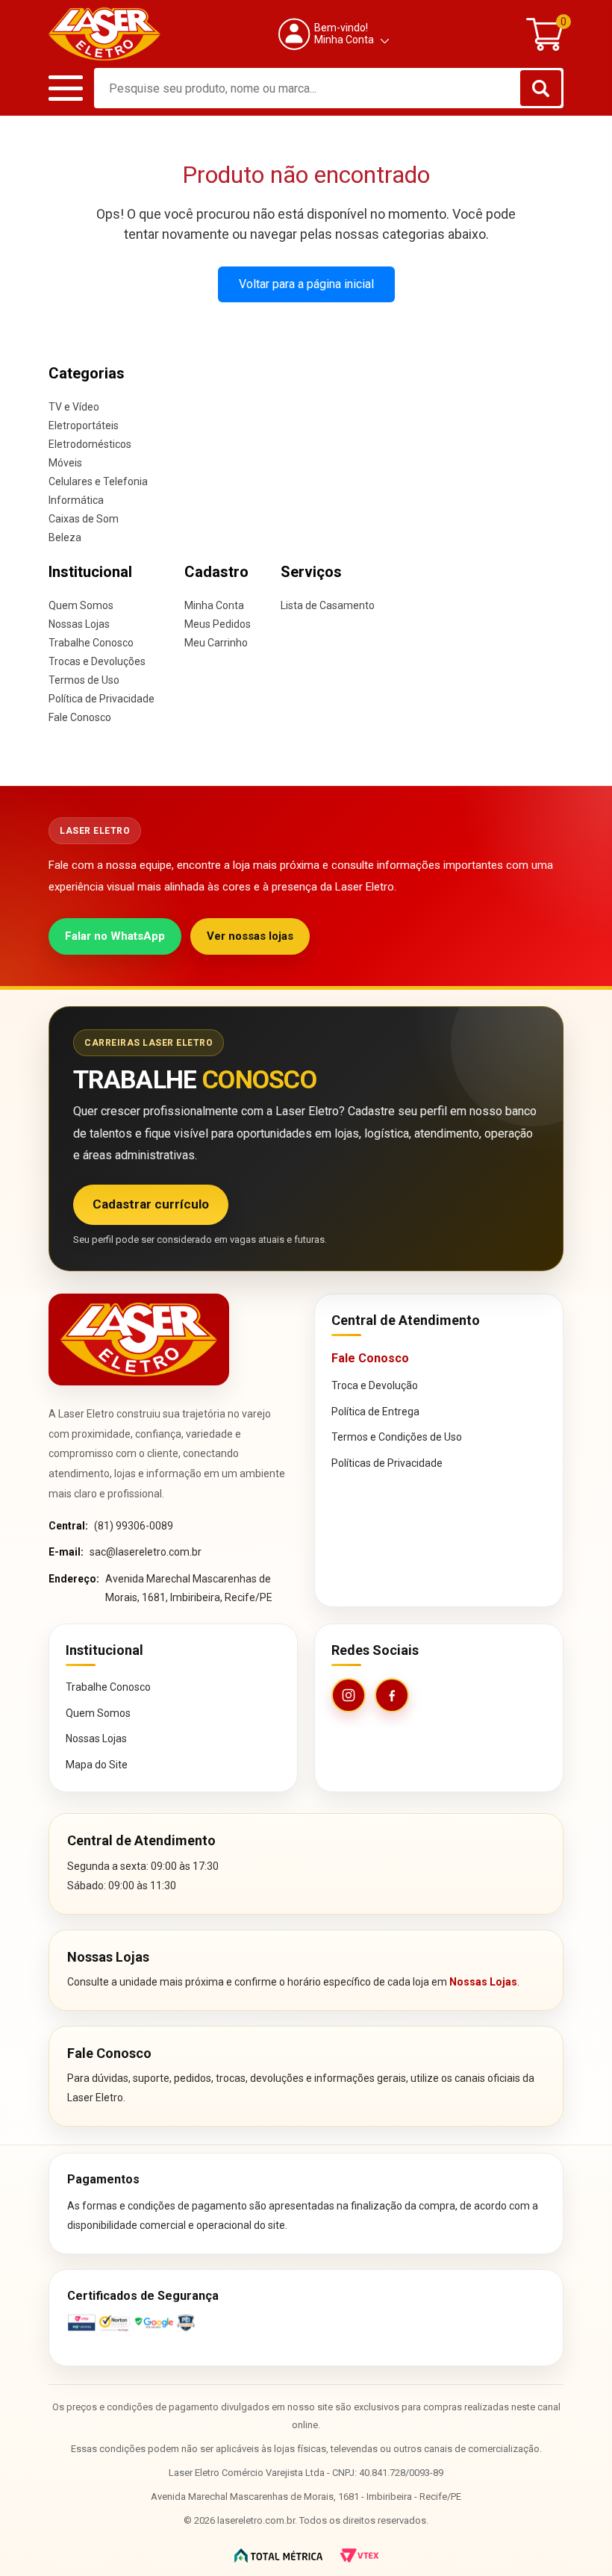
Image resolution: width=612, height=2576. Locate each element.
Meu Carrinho (216, 643)
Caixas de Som (84, 519)
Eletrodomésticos (90, 444)
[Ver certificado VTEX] (306, 2323)
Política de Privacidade (102, 699)
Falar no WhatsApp (115, 936)
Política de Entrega (375, 1412)
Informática (76, 500)
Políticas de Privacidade (387, 1463)
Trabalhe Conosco (91, 643)
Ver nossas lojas (250, 936)
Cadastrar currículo (151, 1204)
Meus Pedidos (218, 624)
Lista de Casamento (328, 605)
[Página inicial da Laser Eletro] (139, 1340)
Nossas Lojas (79, 624)
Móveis (65, 463)
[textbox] (329, 88)
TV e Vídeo (74, 407)
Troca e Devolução (375, 1385)
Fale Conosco (80, 717)
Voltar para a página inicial (306, 284)
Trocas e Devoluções (97, 661)
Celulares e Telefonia (98, 481)
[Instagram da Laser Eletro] (349, 1695)
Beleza (65, 537)
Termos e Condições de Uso (397, 1437)
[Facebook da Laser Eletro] (392, 1695)
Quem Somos (81, 605)
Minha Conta (214, 605)
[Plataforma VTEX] (359, 2555)
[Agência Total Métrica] (278, 2555)
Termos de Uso (84, 680)
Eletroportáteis (84, 425)
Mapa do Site (97, 1765)
